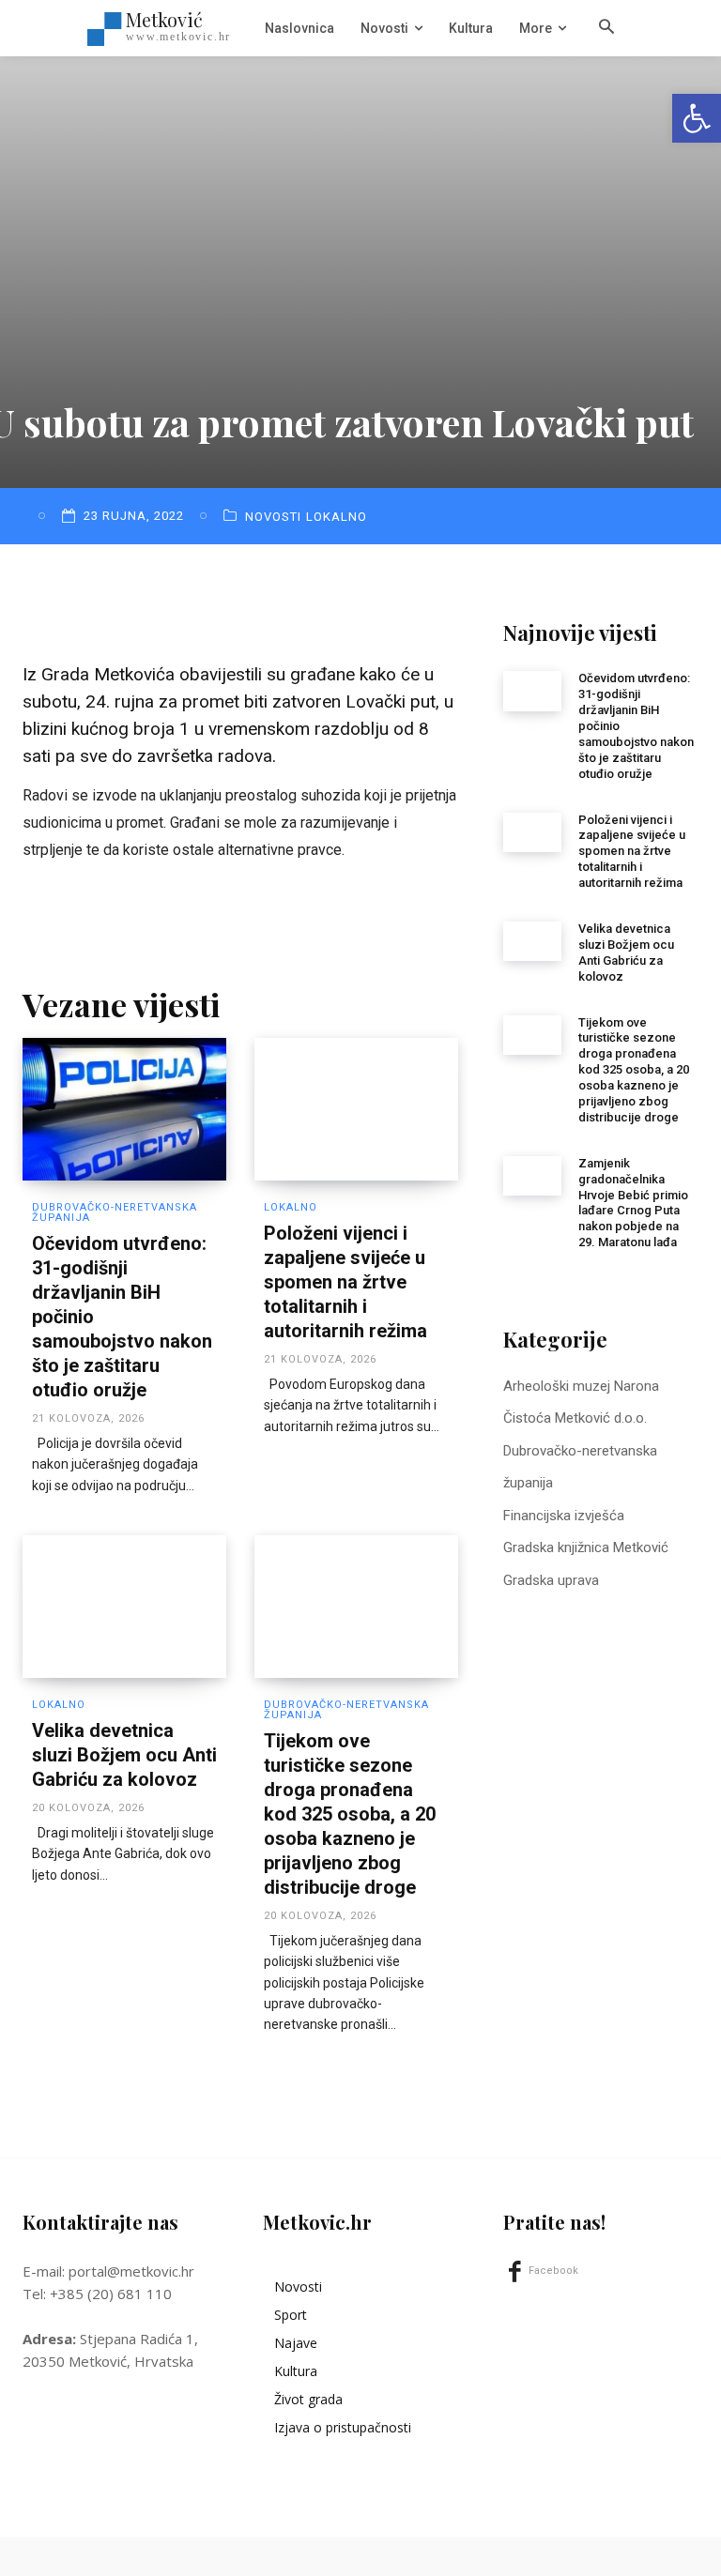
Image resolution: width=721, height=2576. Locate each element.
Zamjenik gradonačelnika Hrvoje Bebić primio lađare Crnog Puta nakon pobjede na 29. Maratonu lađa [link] (633, 1203)
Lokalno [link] (337, 517)
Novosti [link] (273, 517)
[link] (697, 118)
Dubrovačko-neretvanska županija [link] (115, 1212)
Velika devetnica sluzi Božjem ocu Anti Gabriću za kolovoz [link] (124, 1755)
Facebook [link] (553, 2271)
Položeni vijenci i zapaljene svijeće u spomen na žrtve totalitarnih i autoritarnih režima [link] (345, 1282)
